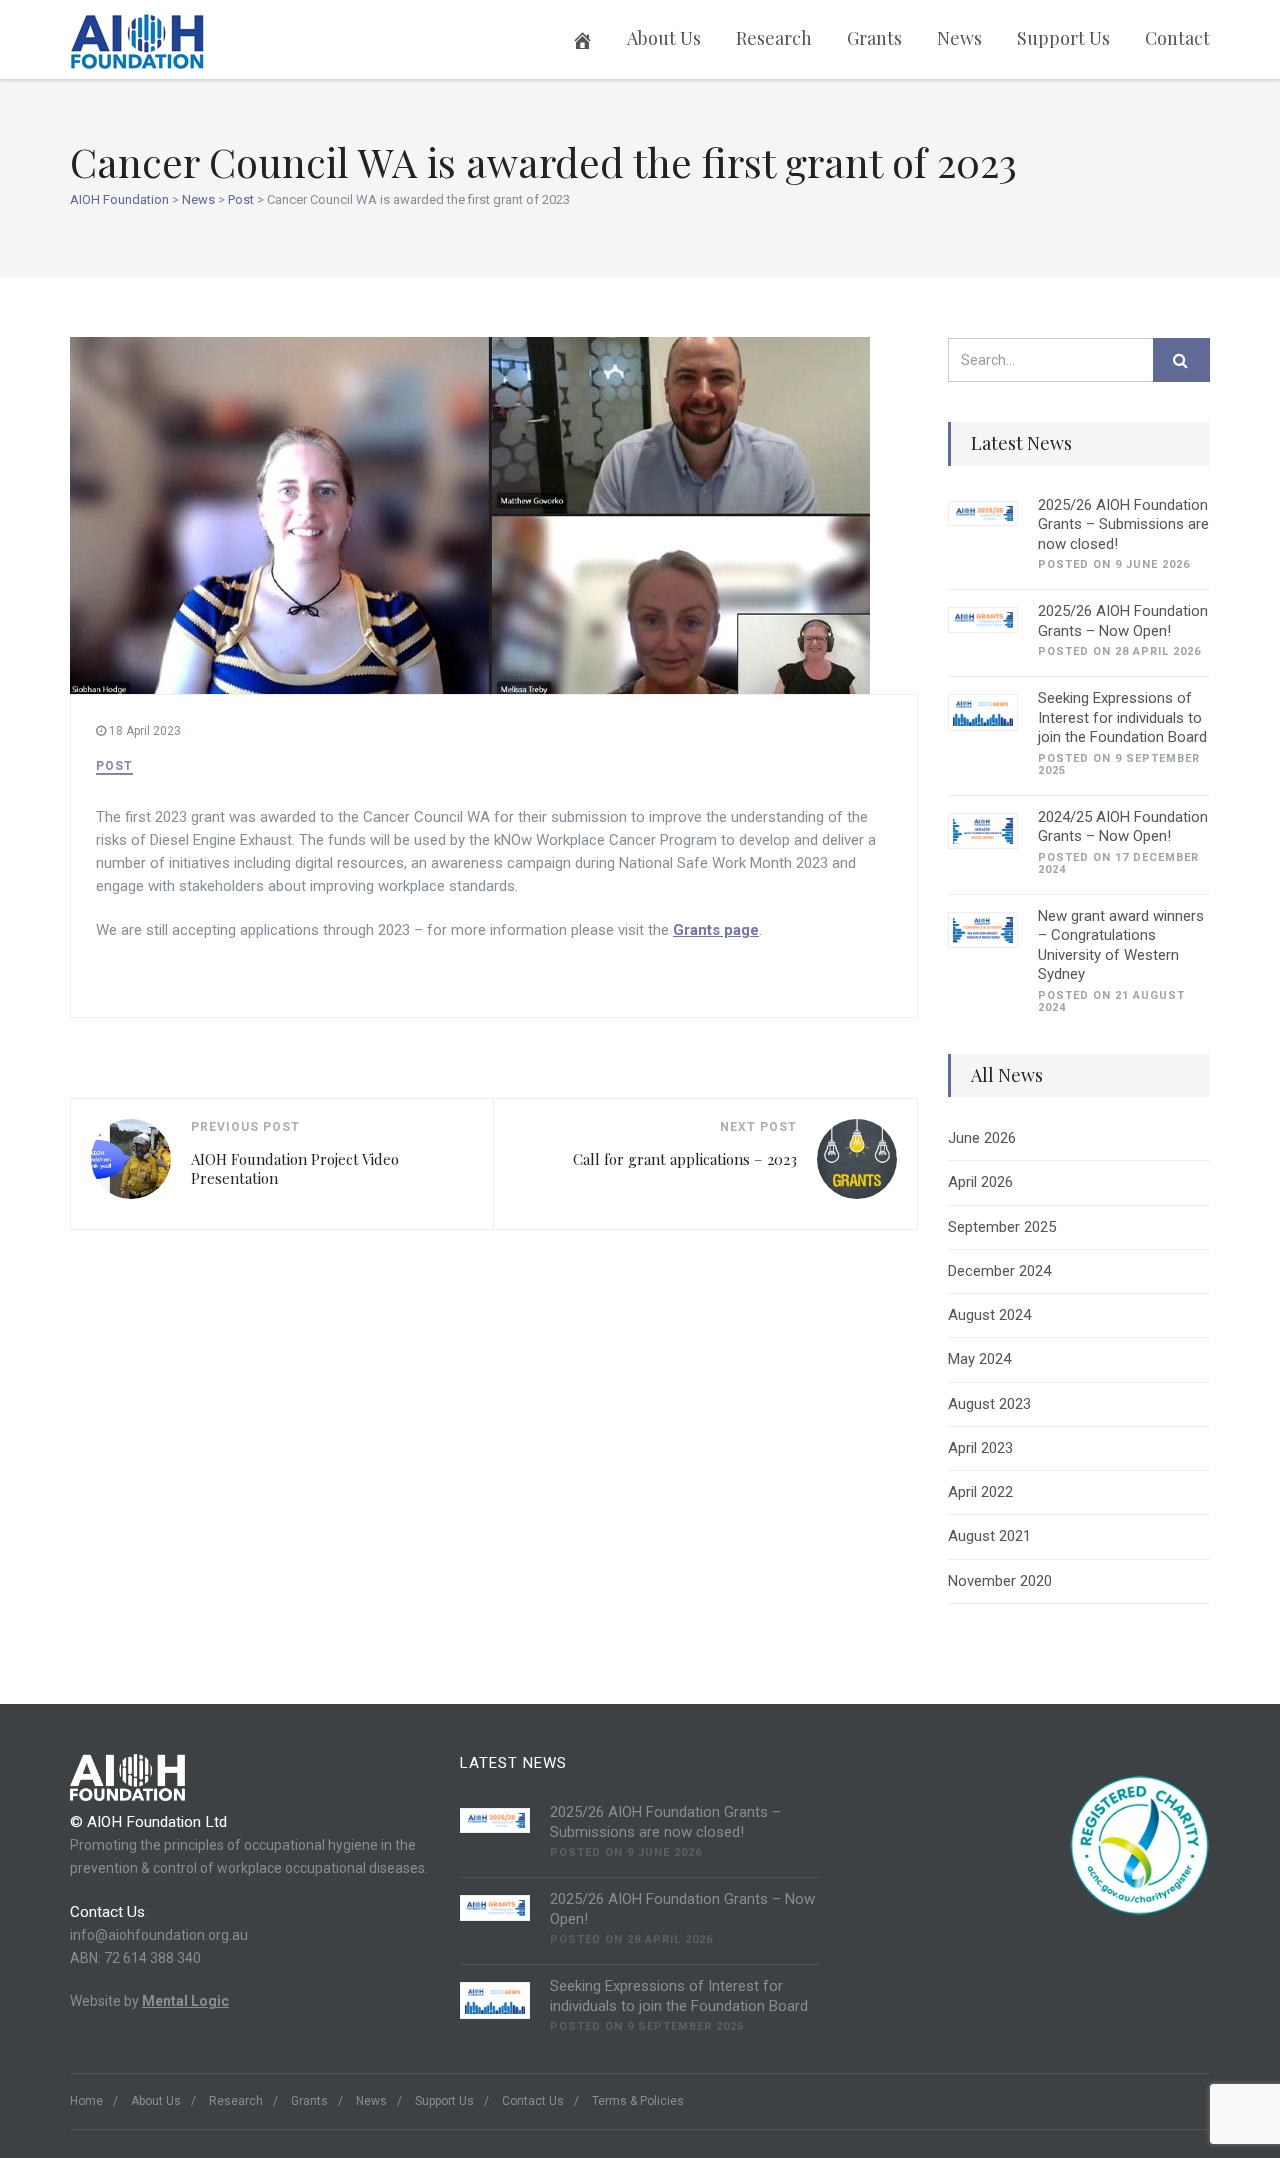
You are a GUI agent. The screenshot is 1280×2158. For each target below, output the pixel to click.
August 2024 (989, 1315)
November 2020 (1000, 1581)
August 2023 (989, 1404)
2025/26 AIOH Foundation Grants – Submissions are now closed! (1123, 524)
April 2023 (980, 1448)
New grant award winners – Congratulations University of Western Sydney (1121, 945)
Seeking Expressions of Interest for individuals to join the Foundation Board (1122, 717)
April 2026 (980, 1182)
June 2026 (982, 1138)
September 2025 (1002, 1227)
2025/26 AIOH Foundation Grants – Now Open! (1123, 621)
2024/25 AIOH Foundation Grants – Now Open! (1123, 827)
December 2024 (999, 1271)
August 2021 (989, 1536)
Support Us (1063, 38)
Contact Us (533, 2101)
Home (86, 2101)
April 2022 (980, 1492)
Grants (874, 38)
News (959, 38)
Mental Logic (185, 2001)
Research (774, 38)
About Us (664, 38)
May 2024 (979, 1359)
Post (114, 766)
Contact (1177, 38)
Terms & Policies (638, 2101)
